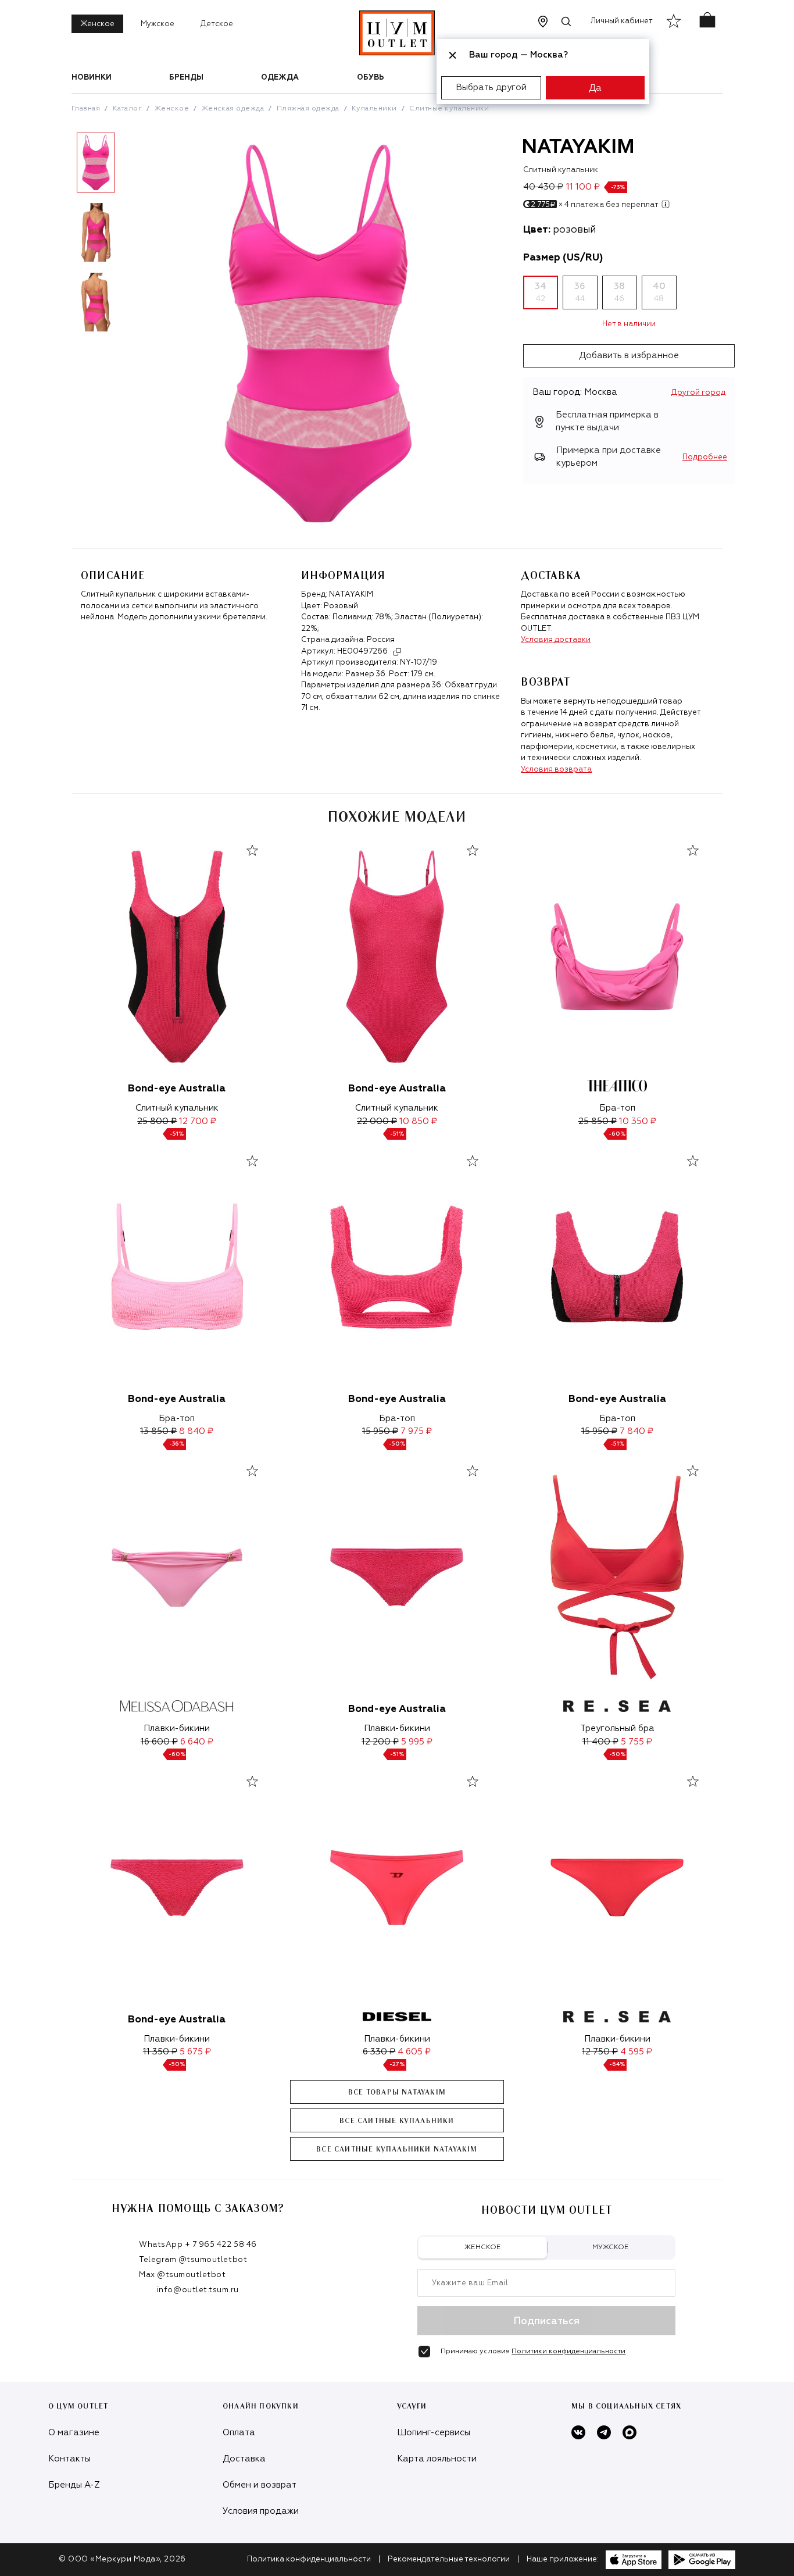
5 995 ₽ (417, 1742)
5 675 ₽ (195, 2052)
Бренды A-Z (74, 2485)
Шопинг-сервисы (434, 2433)
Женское (97, 24)
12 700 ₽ (198, 1121)
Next (129, 237)
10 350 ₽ (638, 1121)
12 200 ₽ (380, 1742)
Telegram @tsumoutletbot (193, 2260)
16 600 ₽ (159, 1742)
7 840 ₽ (636, 1431)
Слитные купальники (449, 109)
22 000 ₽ (377, 1121)
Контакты (69, 2459)
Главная (86, 109)
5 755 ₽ (636, 1742)
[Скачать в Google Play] (702, 2560)
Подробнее (705, 457)
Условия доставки (556, 640)
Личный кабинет (622, 21)
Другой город (698, 393)
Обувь (371, 78)
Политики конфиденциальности (568, 2352)
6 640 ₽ (197, 1742)
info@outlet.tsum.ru (198, 2290)
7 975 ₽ (416, 1431)
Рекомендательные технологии (449, 2559)
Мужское (158, 24)
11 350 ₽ (160, 2052)
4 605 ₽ (414, 2052)
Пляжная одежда (308, 109)
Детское (217, 24)
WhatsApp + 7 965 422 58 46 (198, 2245)
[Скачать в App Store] (634, 2560)
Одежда (280, 78)
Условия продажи (261, 2511)
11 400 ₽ (600, 1742)
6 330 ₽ (379, 2052)
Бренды (186, 78)
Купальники (374, 109)
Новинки (92, 78)
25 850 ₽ (598, 1121)
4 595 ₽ (636, 2052)
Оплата (239, 2433)
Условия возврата (556, 770)
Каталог (127, 109)
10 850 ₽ (418, 1121)
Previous (63, 237)
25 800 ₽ (157, 1121)
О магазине (74, 2433)
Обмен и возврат (260, 2485)
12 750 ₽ (600, 2052)
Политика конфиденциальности (309, 2559)
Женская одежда (233, 109)
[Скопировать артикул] (397, 652)
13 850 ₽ (158, 1431)
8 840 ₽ (196, 1431)
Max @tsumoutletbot (182, 2275)
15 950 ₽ (380, 1431)
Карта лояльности (437, 2459)
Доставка (244, 2459)
